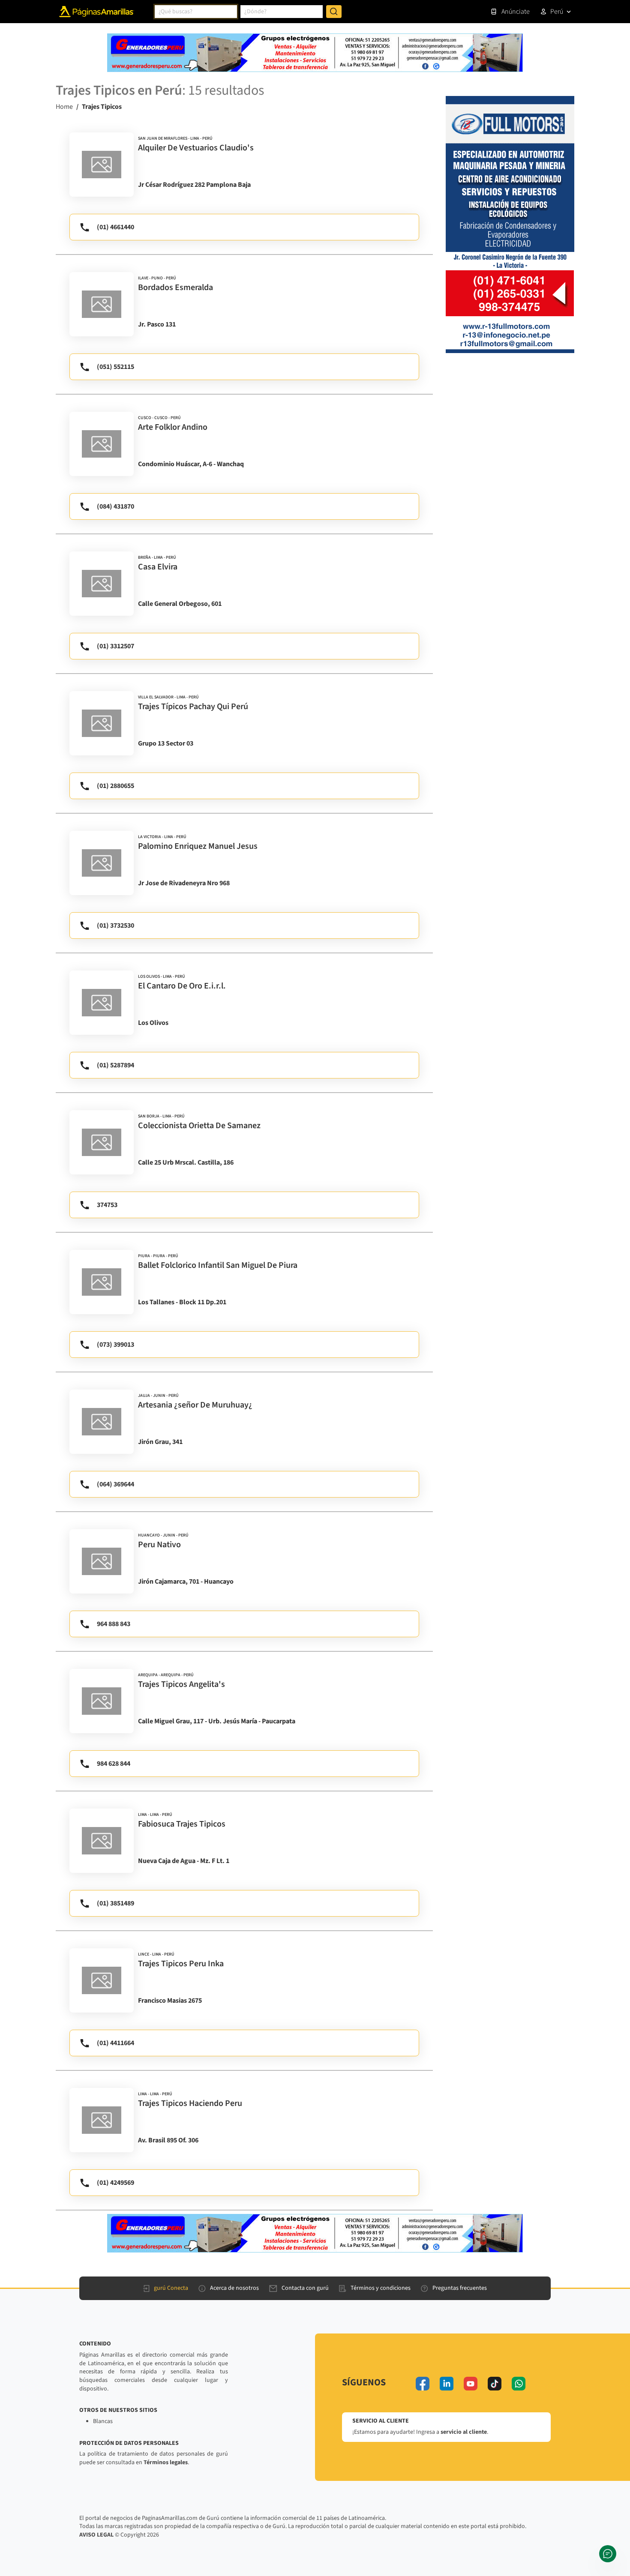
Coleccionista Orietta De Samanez (199, 1126)
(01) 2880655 (115, 786)
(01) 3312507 (115, 646)
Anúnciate (516, 12)
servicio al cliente (464, 2432)
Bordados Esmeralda (175, 288)
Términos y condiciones (381, 2288)
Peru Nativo (159, 1545)
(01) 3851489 (115, 1903)
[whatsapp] (519, 2384)
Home (64, 107)
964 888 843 (114, 1624)
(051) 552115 (115, 367)
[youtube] (471, 2384)
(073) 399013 (115, 1345)
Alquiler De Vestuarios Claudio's (196, 148)
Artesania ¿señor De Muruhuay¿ (195, 1405)
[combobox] (196, 12)
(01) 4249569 (115, 2183)
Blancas (103, 2421)
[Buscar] (334, 12)
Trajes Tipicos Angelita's (181, 1684)
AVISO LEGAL (96, 2535)
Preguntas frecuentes (460, 2288)
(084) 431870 (115, 506)
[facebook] (423, 2384)
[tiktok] (495, 2384)
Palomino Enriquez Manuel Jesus (198, 846)
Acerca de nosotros (234, 2288)
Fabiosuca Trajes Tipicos (182, 1824)
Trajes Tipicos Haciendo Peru (190, 2103)
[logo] (102, 165)
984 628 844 (114, 1764)
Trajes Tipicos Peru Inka (181, 1964)
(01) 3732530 (115, 926)
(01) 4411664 (115, 2043)
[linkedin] (447, 2384)
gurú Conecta (171, 2288)
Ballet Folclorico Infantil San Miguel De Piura (218, 1265)
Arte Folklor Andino (173, 427)
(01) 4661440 (115, 227)
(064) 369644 (115, 1484)
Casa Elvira (158, 567)
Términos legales (166, 2462)
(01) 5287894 (115, 1065)
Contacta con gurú (305, 2288)
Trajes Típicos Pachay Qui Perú (193, 707)
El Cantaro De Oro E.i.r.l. (182, 986)
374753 (107, 1205)
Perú (557, 12)
